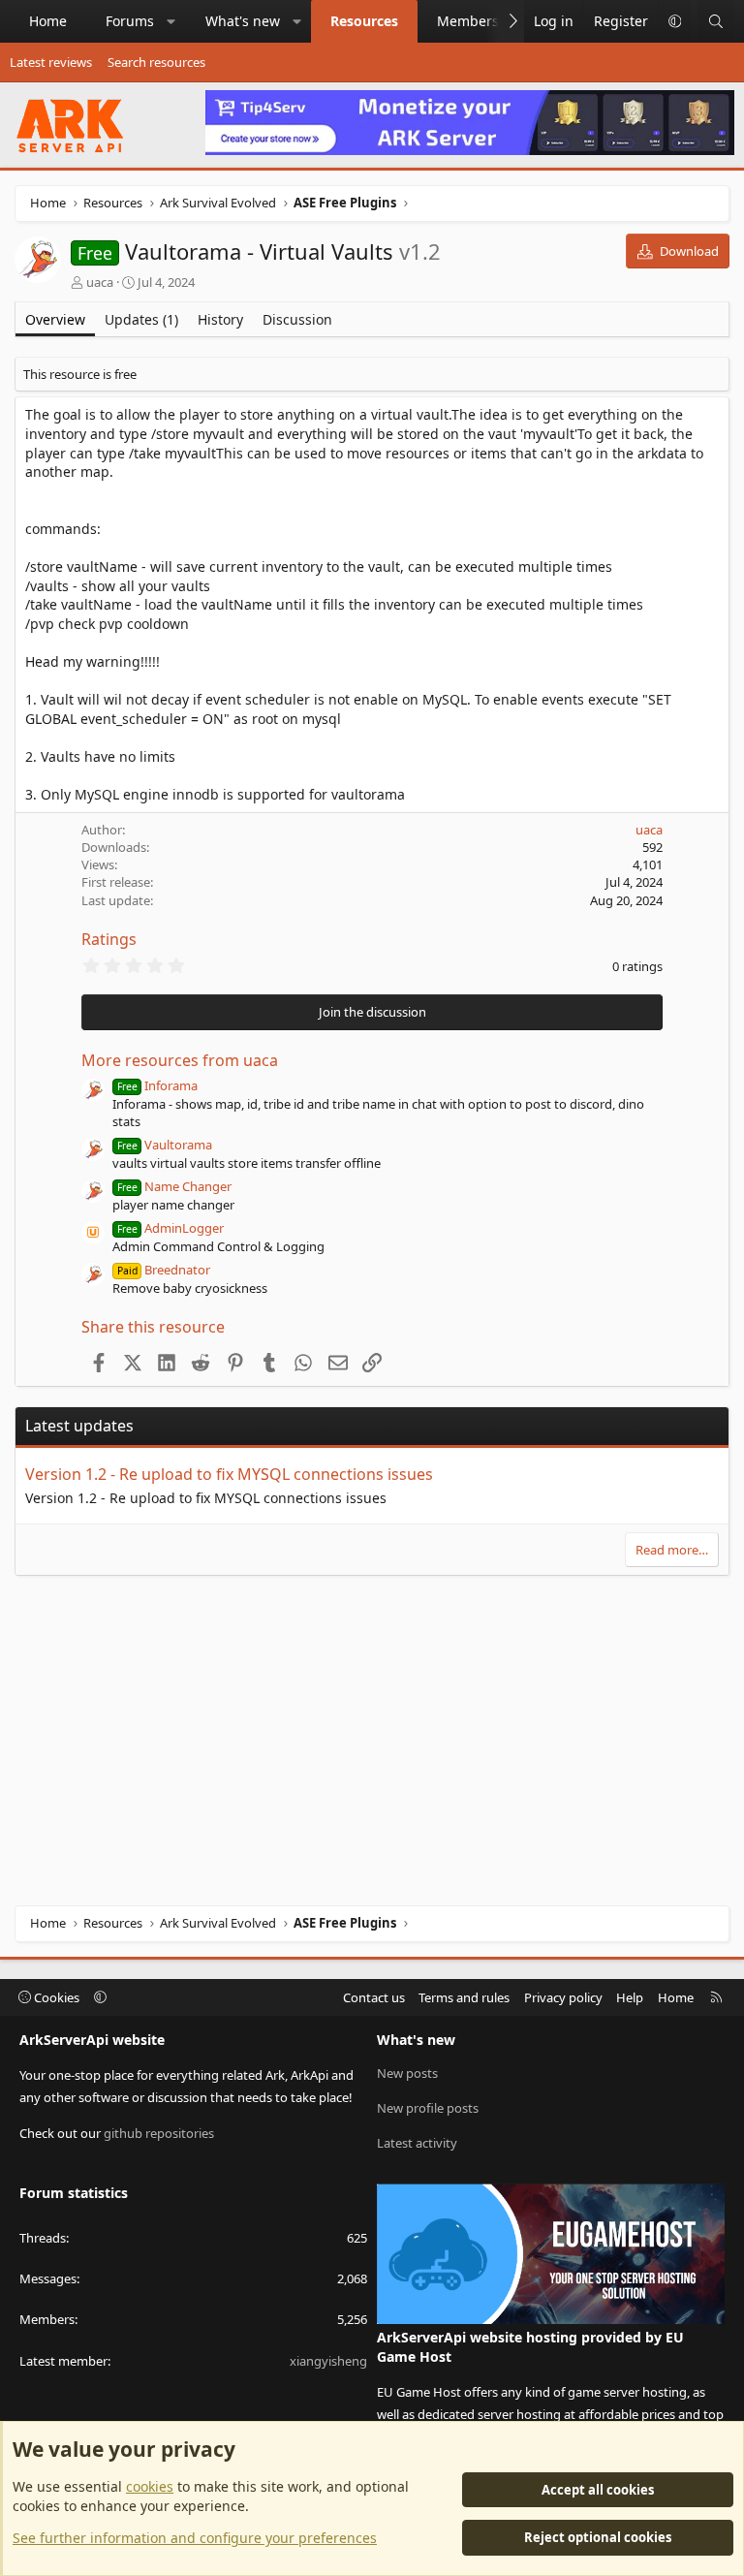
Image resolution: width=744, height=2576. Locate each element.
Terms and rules (464, 1997)
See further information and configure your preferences (195, 2538)
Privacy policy (563, 1997)
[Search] (716, 21)
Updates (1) (141, 319)
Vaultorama (165, 1145)
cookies (150, 2486)
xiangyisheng (328, 2361)
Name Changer (174, 1186)
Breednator (164, 1270)
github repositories (159, 2133)
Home (48, 21)
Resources (364, 21)
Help (630, 1997)
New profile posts (428, 2108)
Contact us (374, 1997)
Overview (55, 319)
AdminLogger (170, 1228)
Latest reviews (51, 62)
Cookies (55, 1997)
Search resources (156, 62)
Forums (130, 21)
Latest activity (417, 2143)
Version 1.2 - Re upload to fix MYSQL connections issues (229, 1474)
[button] (171, 21)
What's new (243, 21)
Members (468, 21)
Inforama (157, 1085)
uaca (100, 282)
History (220, 319)
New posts (407, 2073)
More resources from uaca (180, 1060)
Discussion (297, 319)
